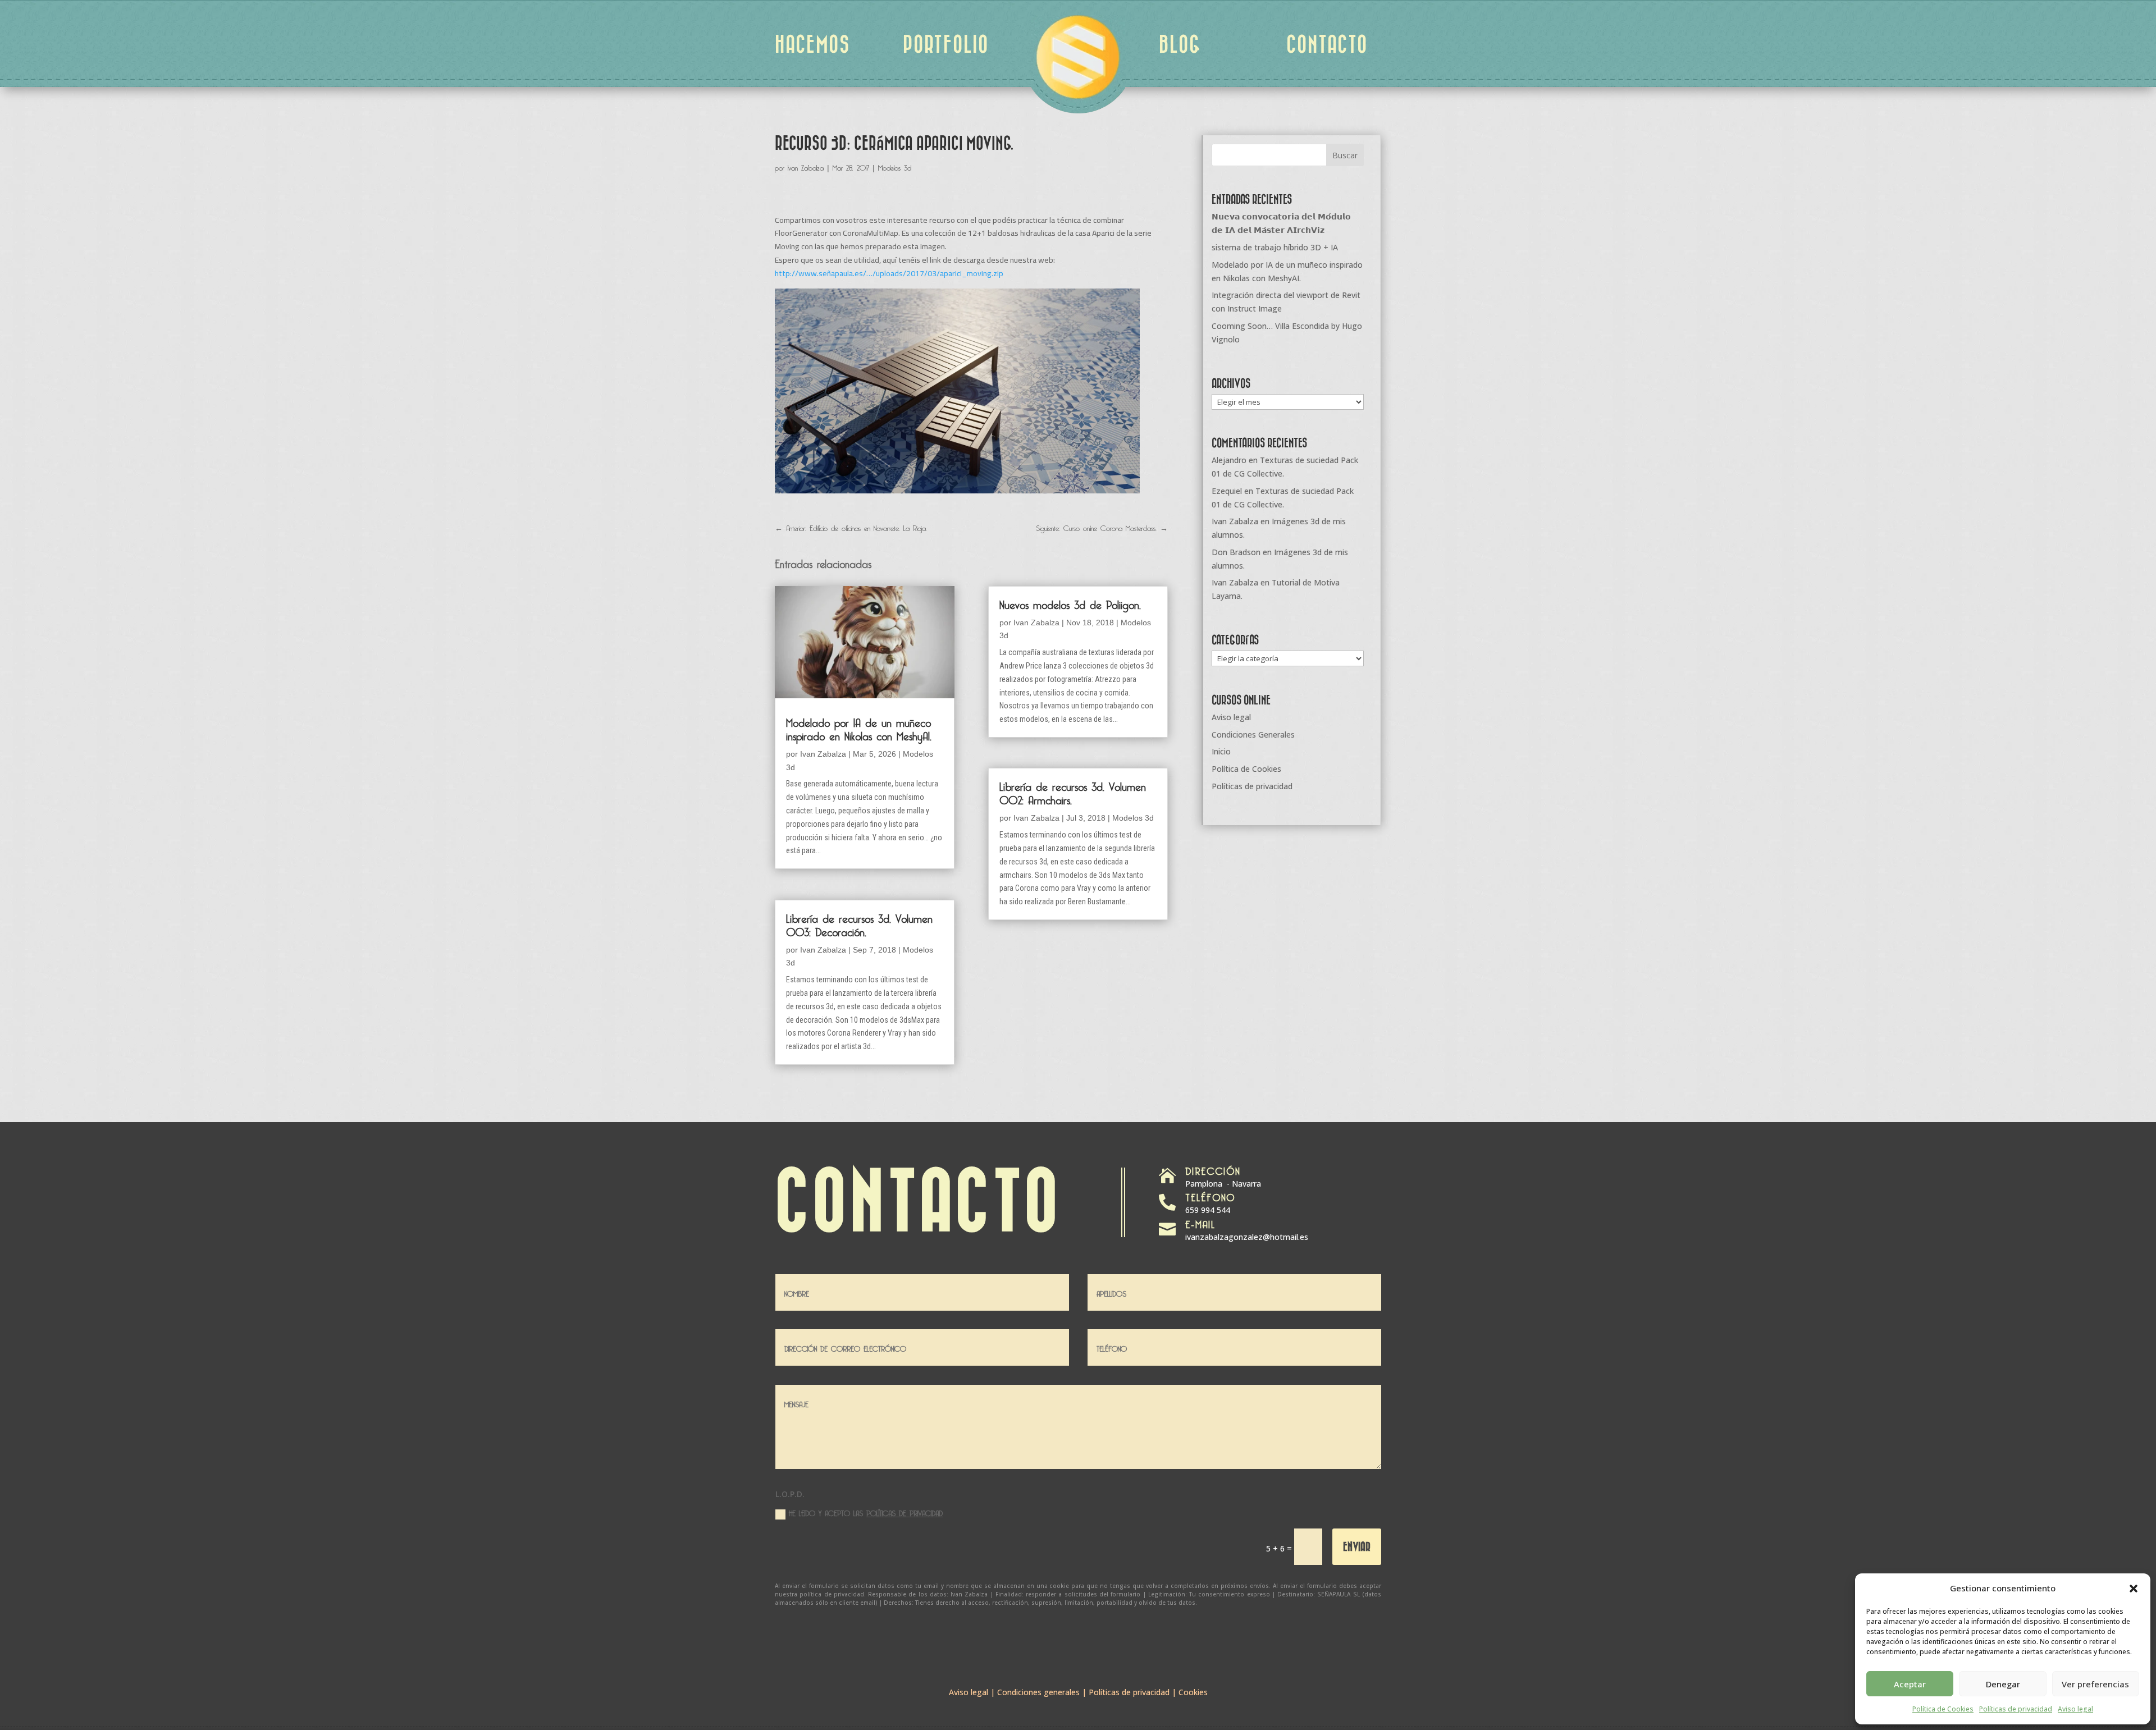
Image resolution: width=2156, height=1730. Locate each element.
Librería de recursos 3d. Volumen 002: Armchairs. (1073, 791)
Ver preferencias (2095, 1684)
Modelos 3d (895, 166)
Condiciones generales (1038, 1692)
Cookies (1193, 1692)
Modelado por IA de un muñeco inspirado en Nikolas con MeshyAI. (859, 727)
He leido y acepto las (866, 1512)
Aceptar (1910, 1684)
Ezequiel (1227, 491)
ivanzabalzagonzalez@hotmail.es (1247, 1237)
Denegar (2003, 1684)
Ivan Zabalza (806, 166)
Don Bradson (1236, 552)
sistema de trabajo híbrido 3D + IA (1275, 247)
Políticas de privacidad (2016, 1709)
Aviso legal (2075, 1709)
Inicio (1221, 751)
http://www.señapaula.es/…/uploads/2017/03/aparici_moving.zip (889, 273)
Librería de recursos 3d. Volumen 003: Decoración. (859, 923)
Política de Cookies (1943, 1709)
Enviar (1357, 1546)
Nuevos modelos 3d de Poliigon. (1070, 603)
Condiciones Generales (1253, 734)
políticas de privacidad (905, 1512)
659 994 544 (1208, 1210)
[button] (2134, 1589)
